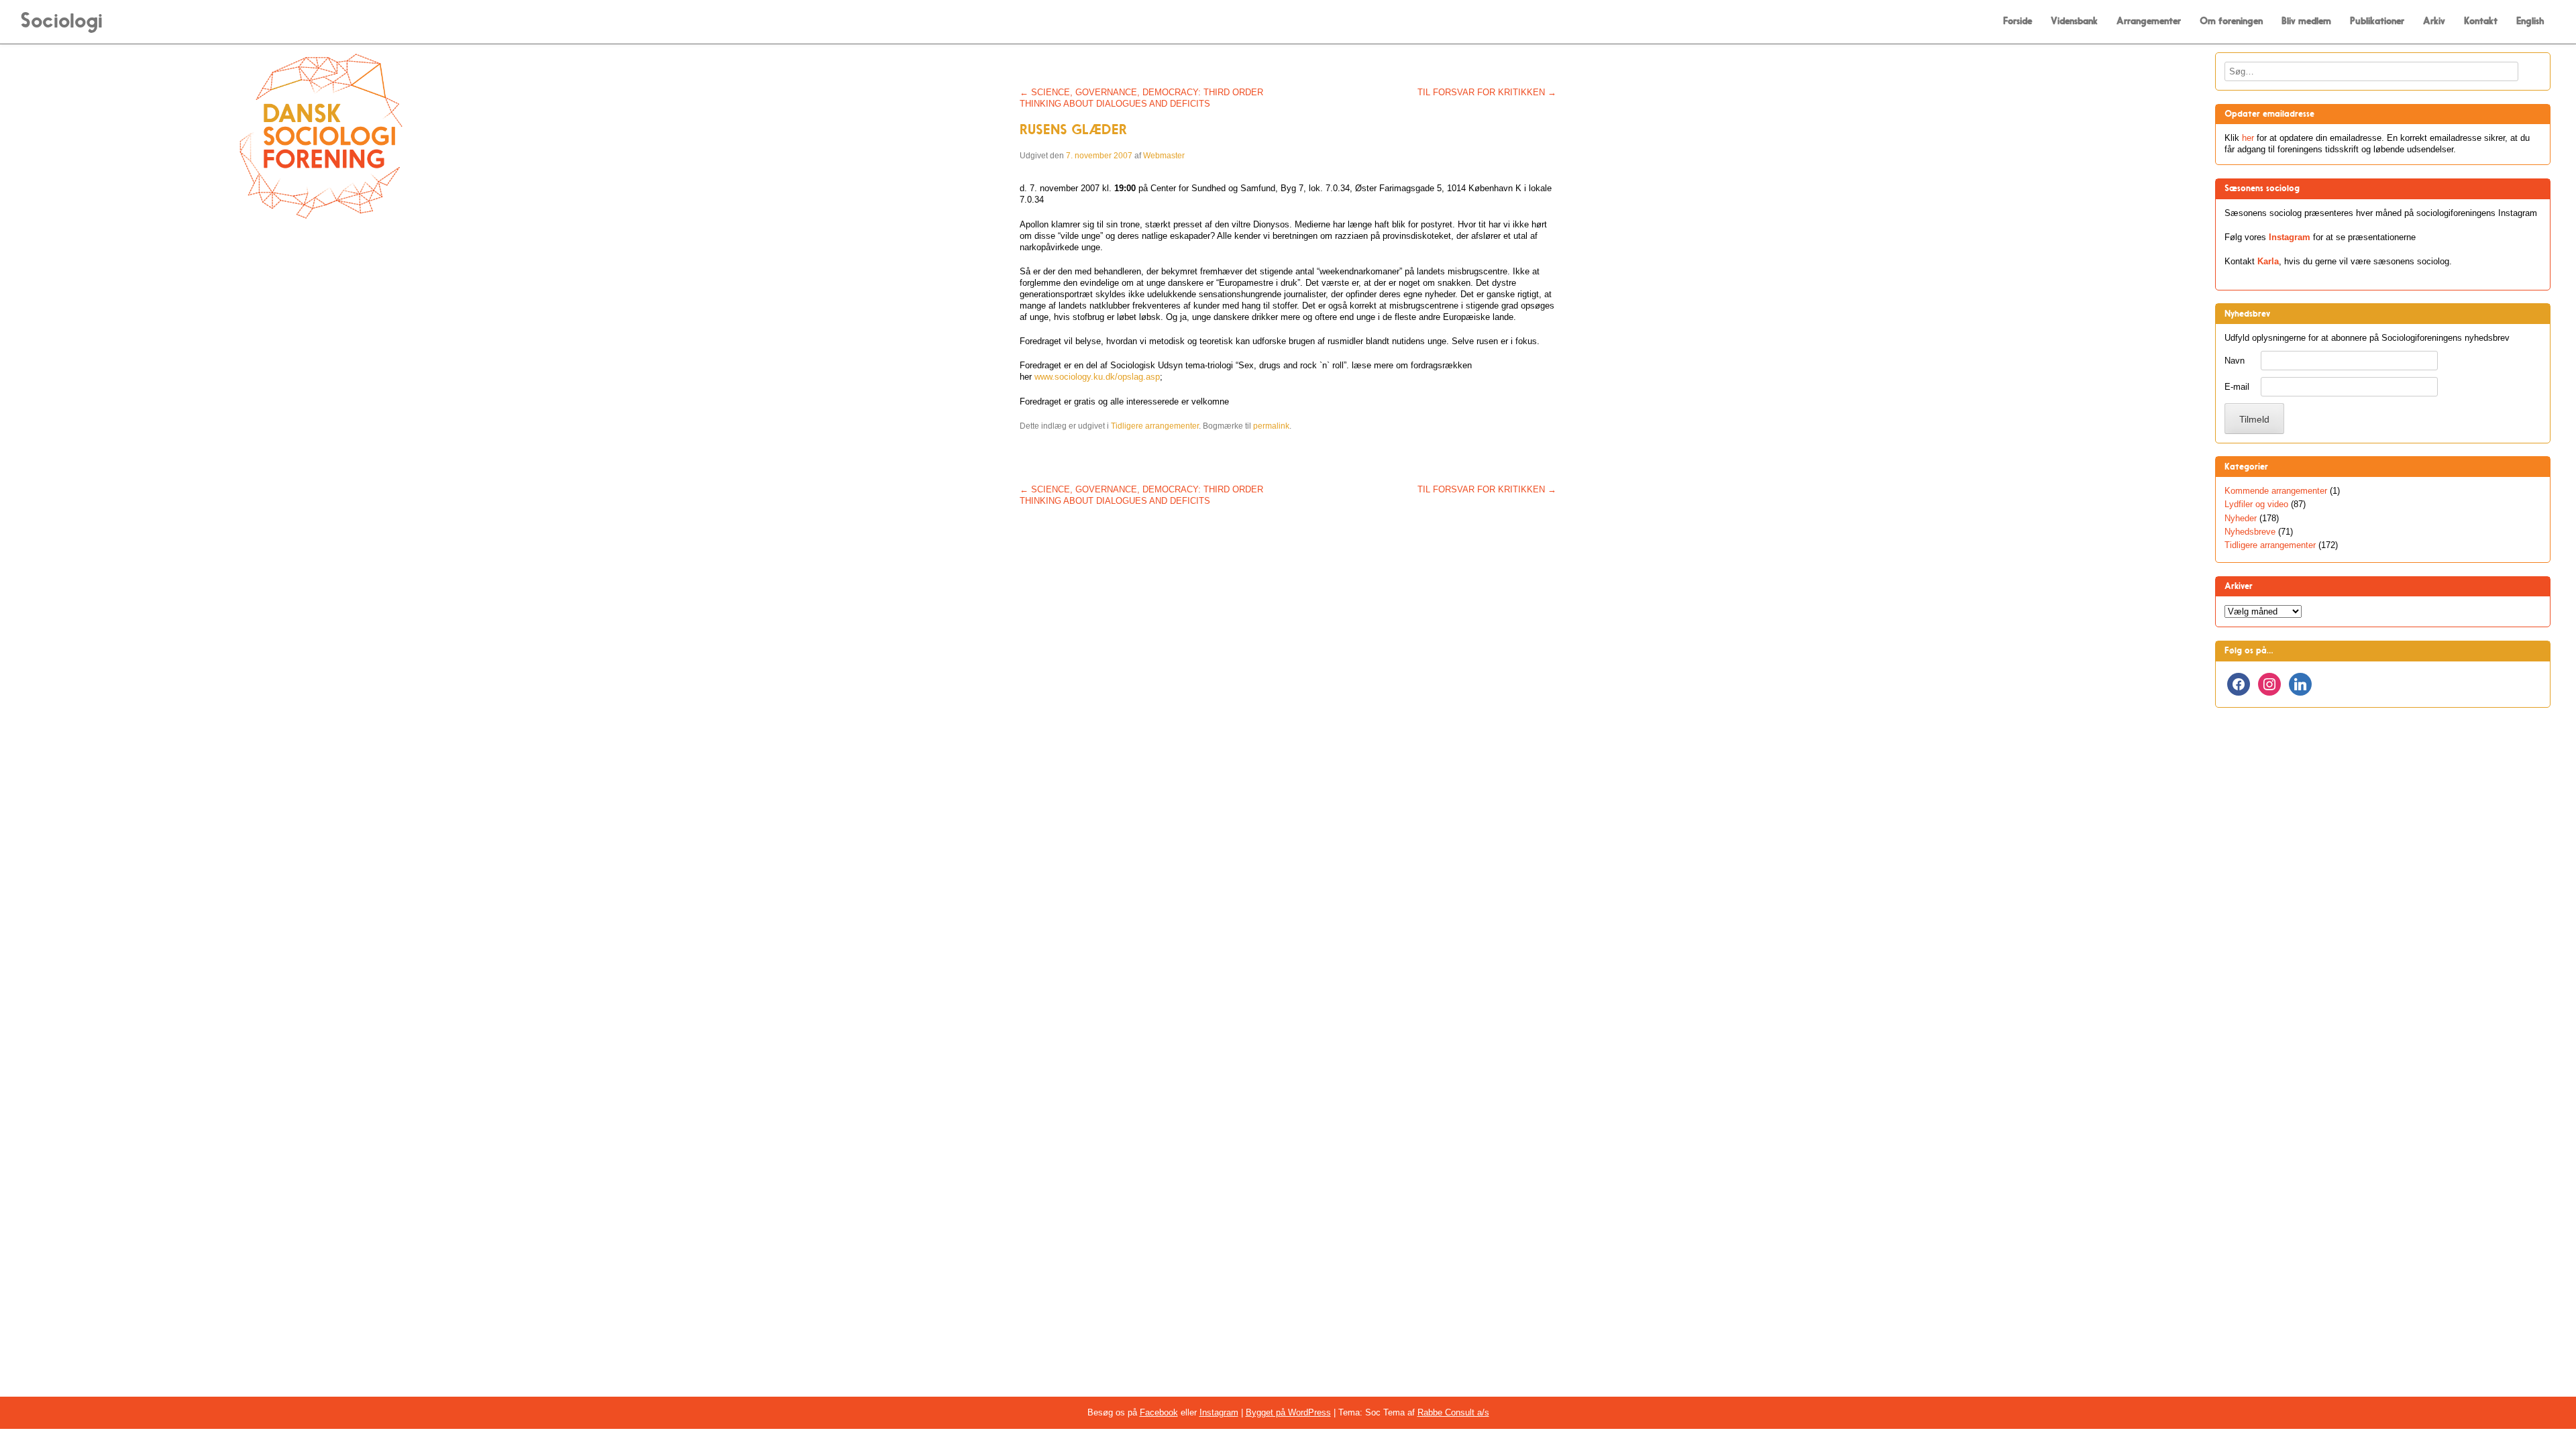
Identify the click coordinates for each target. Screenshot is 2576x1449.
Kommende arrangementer (2276, 491)
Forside (2018, 21)
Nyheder (2241, 518)
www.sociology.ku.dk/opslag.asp (1097, 377)
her (2248, 138)
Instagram (2290, 237)
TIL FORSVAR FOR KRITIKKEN (1487, 92)
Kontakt (2481, 21)
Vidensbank (2074, 21)
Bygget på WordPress (1288, 1412)
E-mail (2237, 387)
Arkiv (2434, 21)
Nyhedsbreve (2250, 532)
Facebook (1159, 1412)
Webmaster (1164, 156)
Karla (2268, 261)
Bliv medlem (2306, 21)
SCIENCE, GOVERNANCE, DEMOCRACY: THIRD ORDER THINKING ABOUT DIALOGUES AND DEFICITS (1141, 98)
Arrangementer (2149, 21)
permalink (1271, 426)
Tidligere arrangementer (1155, 426)
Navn (2235, 361)
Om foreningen (2231, 21)
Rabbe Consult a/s (1453, 1412)
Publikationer (2377, 21)
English (2530, 21)
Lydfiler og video (2256, 504)
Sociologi (61, 20)
